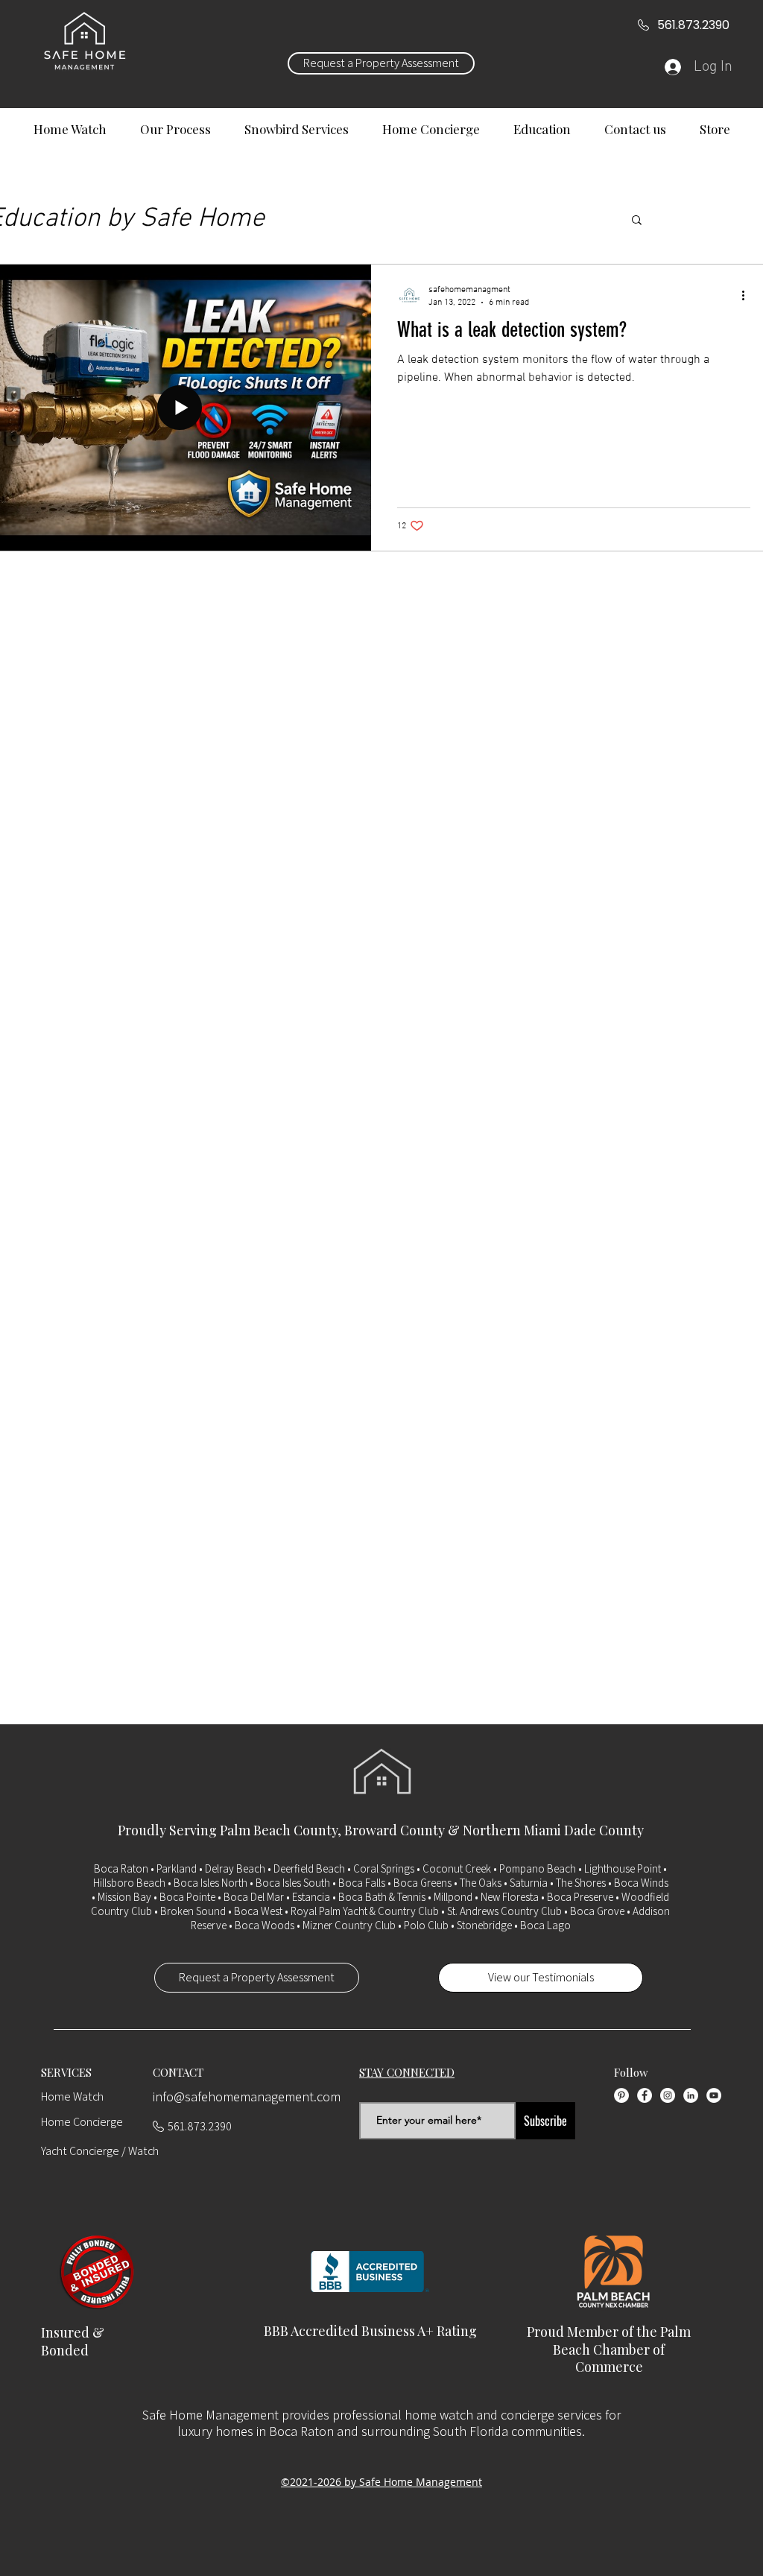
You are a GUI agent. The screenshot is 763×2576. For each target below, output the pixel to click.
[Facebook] (645, 2095)
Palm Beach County (279, 1830)
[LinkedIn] (691, 2095)
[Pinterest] (621, 2095)
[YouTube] (714, 2095)
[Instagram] (668, 2095)
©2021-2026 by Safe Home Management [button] (381, 2482)
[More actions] (748, 295)
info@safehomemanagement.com (247, 2096)
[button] (637, 221)
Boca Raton (121, 1868)
